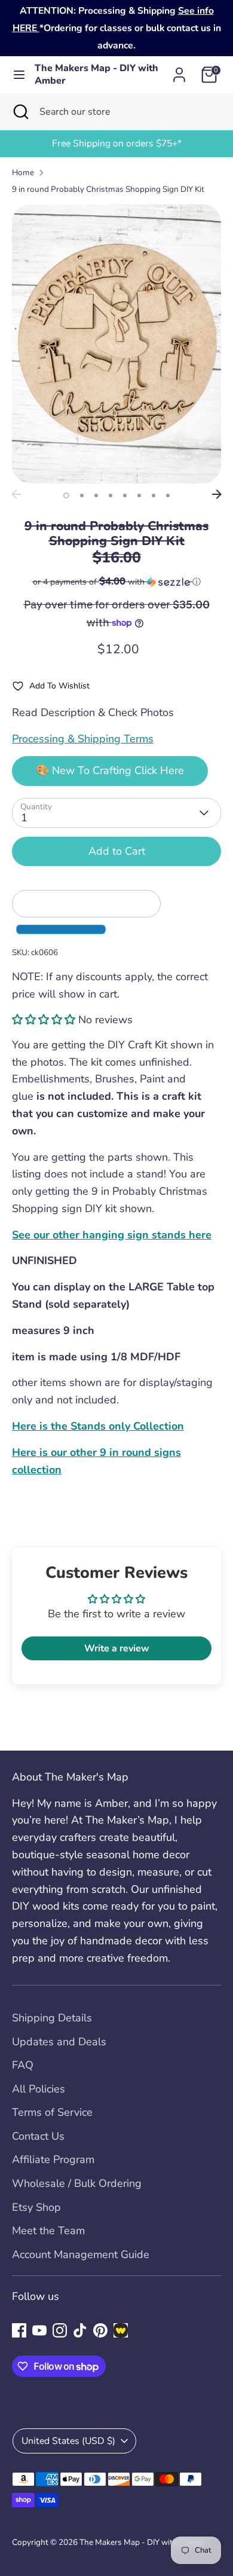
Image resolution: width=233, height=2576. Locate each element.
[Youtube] (39, 2330)
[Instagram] (60, 2330)
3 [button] (96, 495)
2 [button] (82, 495)
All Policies (39, 2089)
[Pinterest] (100, 2330)
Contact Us (38, 2136)
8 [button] (168, 495)
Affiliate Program (53, 2159)
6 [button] (139, 495)
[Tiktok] (80, 2330)
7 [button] (154, 495)
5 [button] (125, 495)
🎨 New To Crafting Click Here (110, 770)
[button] (116, 582)
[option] (116, 144)
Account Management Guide (81, 2254)
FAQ (23, 2065)
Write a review (117, 1648)
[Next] (217, 494)
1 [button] (66, 495)
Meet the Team (48, 2231)
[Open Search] (20, 112)
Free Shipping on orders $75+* (117, 143)
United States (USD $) (68, 2441)
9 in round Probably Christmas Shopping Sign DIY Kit (108, 189)
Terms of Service (52, 2112)
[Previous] (16, 494)
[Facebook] (19, 2330)
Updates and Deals (59, 2042)
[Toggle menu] (18, 75)
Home (23, 172)
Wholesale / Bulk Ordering (77, 2183)
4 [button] (111, 495)
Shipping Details (52, 2018)
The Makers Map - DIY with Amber (96, 75)
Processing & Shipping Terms (83, 739)
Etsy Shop (36, 2207)
